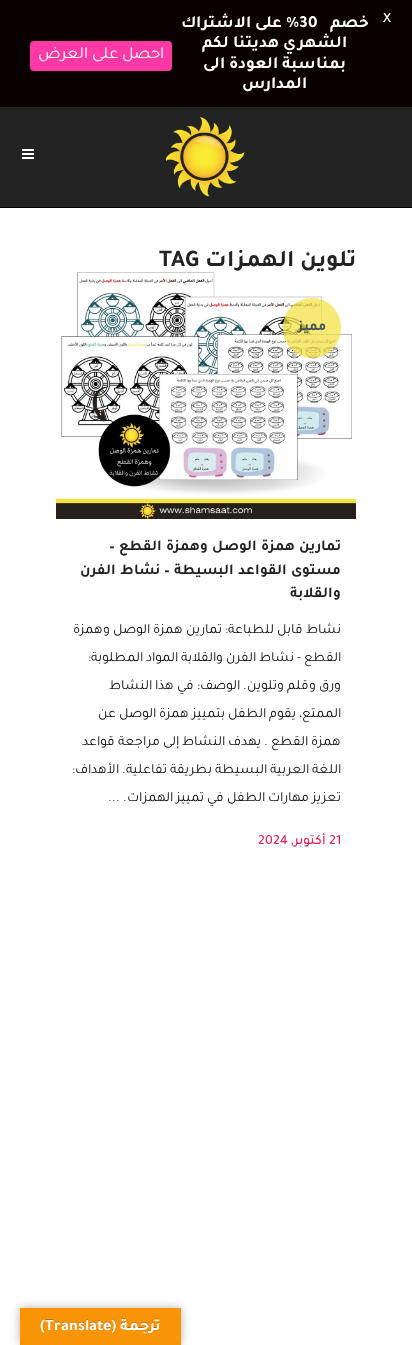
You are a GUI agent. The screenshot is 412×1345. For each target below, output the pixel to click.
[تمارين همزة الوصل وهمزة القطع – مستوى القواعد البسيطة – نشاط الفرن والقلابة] (206, 393)
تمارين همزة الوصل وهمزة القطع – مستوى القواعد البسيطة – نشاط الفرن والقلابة (210, 571)
